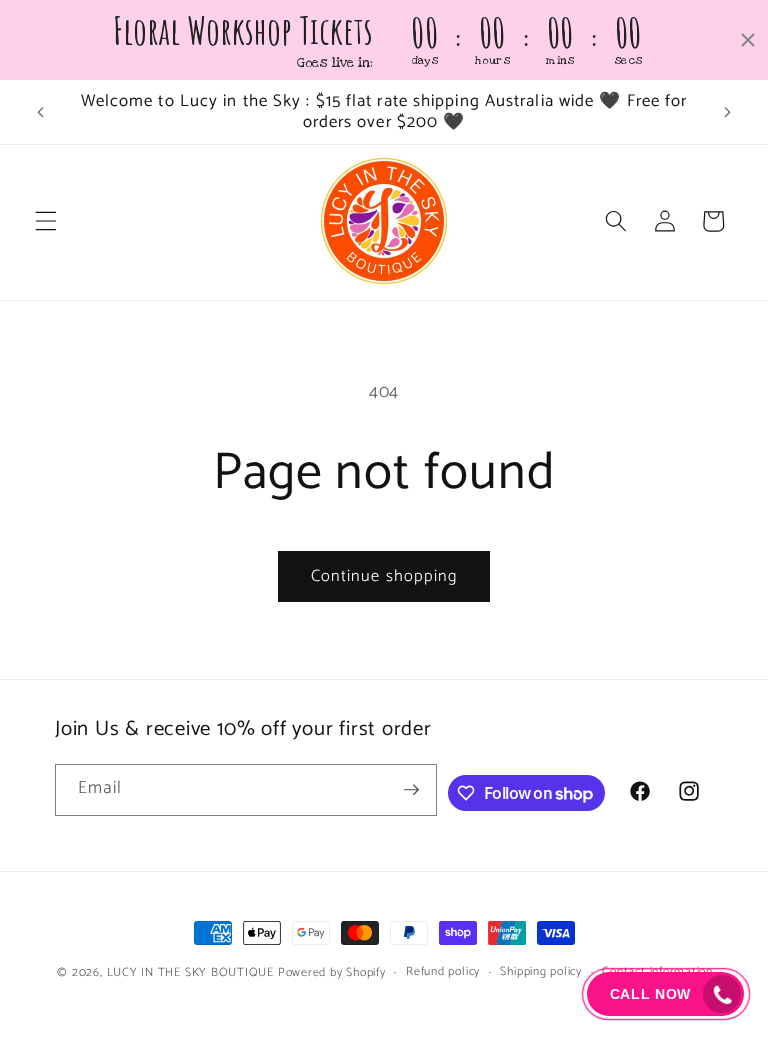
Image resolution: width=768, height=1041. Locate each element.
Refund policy (443, 972)
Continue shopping (384, 576)
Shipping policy (541, 972)
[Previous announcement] (41, 112)
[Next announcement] (727, 112)
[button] (46, 221)
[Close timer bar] (748, 40)
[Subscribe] (411, 790)
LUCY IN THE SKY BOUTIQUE (190, 973)
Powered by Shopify (332, 973)
